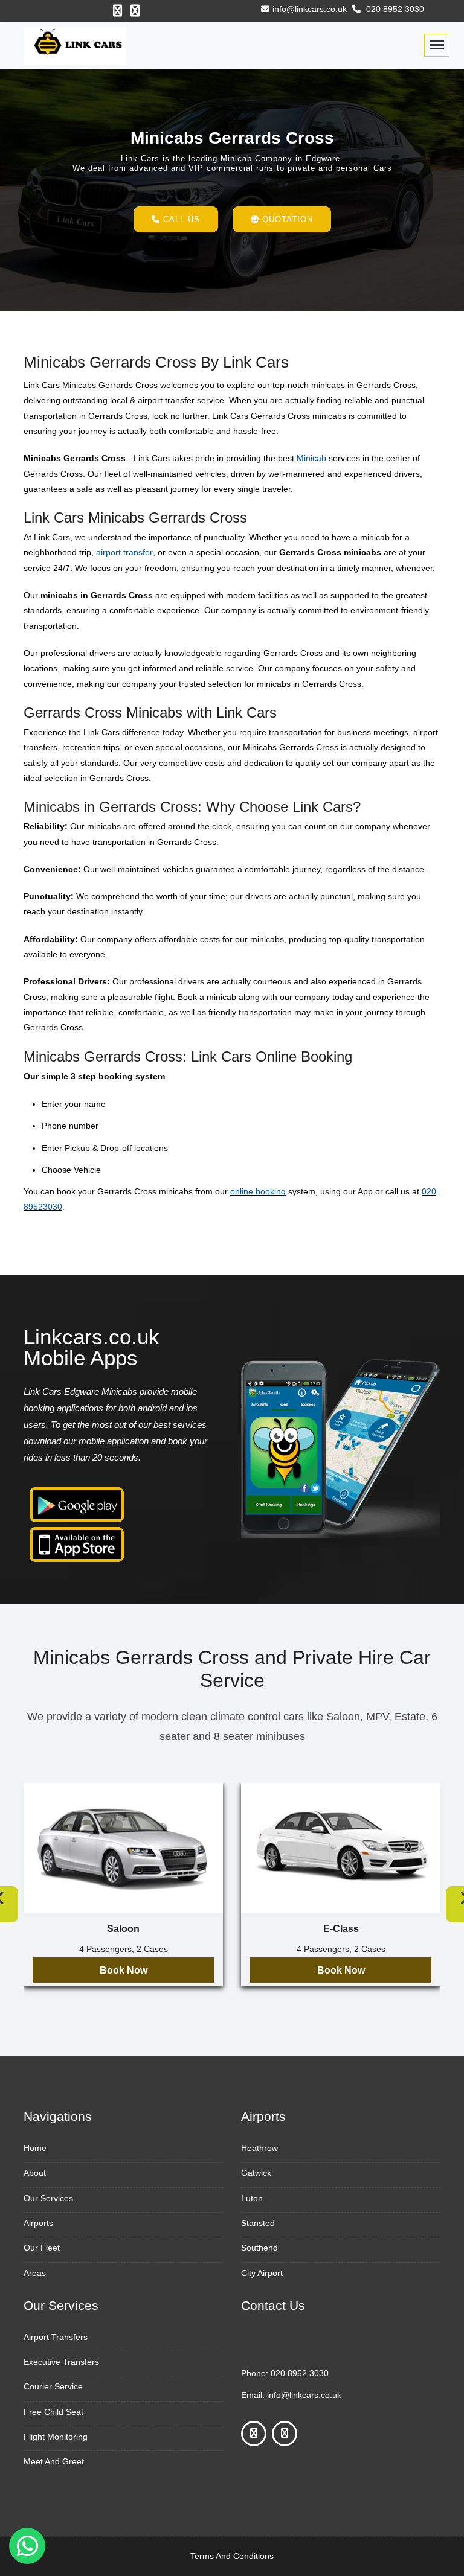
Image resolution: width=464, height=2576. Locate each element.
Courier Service (53, 2386)
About (35, 2173)
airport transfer (124, 552)
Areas (35, 2273)
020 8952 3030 (394, 9)
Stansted (258, 2223)
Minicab (311, 458)
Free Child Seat (53, 2412)
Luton (252, 2198)
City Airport (262, 2273)
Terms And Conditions (232, 2556)
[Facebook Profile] (118, 11)
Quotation (286, 219)
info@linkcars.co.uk (310, 9)
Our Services (48, 2198)
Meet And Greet (54, 2461)
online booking (258, 1191)
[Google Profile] (135, 11)
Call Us (180, 219)
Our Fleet (42, 2248)
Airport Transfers (56, 2337)
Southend (259, 2248)
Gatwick (256, 2173)
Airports (38, 2223)
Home (35, 2148)
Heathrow (259, 2148)
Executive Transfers (61, 2362)
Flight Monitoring (56, 2437)
